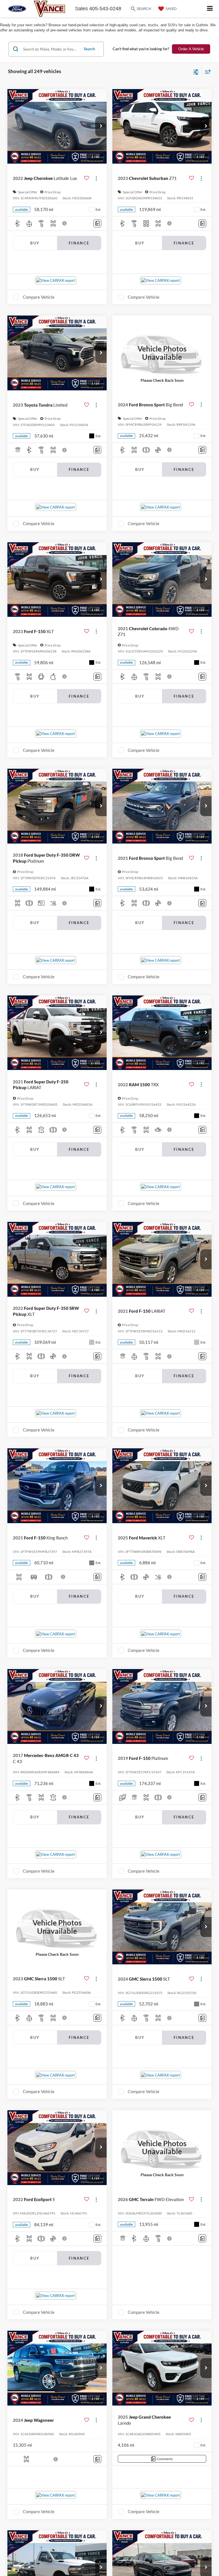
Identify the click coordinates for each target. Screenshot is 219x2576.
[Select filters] (196, 71)
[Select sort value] (206, 72)
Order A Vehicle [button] (191, 49)
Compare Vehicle (39, 297)
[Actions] (96, 178)
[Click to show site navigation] (210, 9)
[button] (101, 127)
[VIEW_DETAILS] (162, 353)
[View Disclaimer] (65, 223)
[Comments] (97, 223)
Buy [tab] (35, 243)
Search (89, 49)
